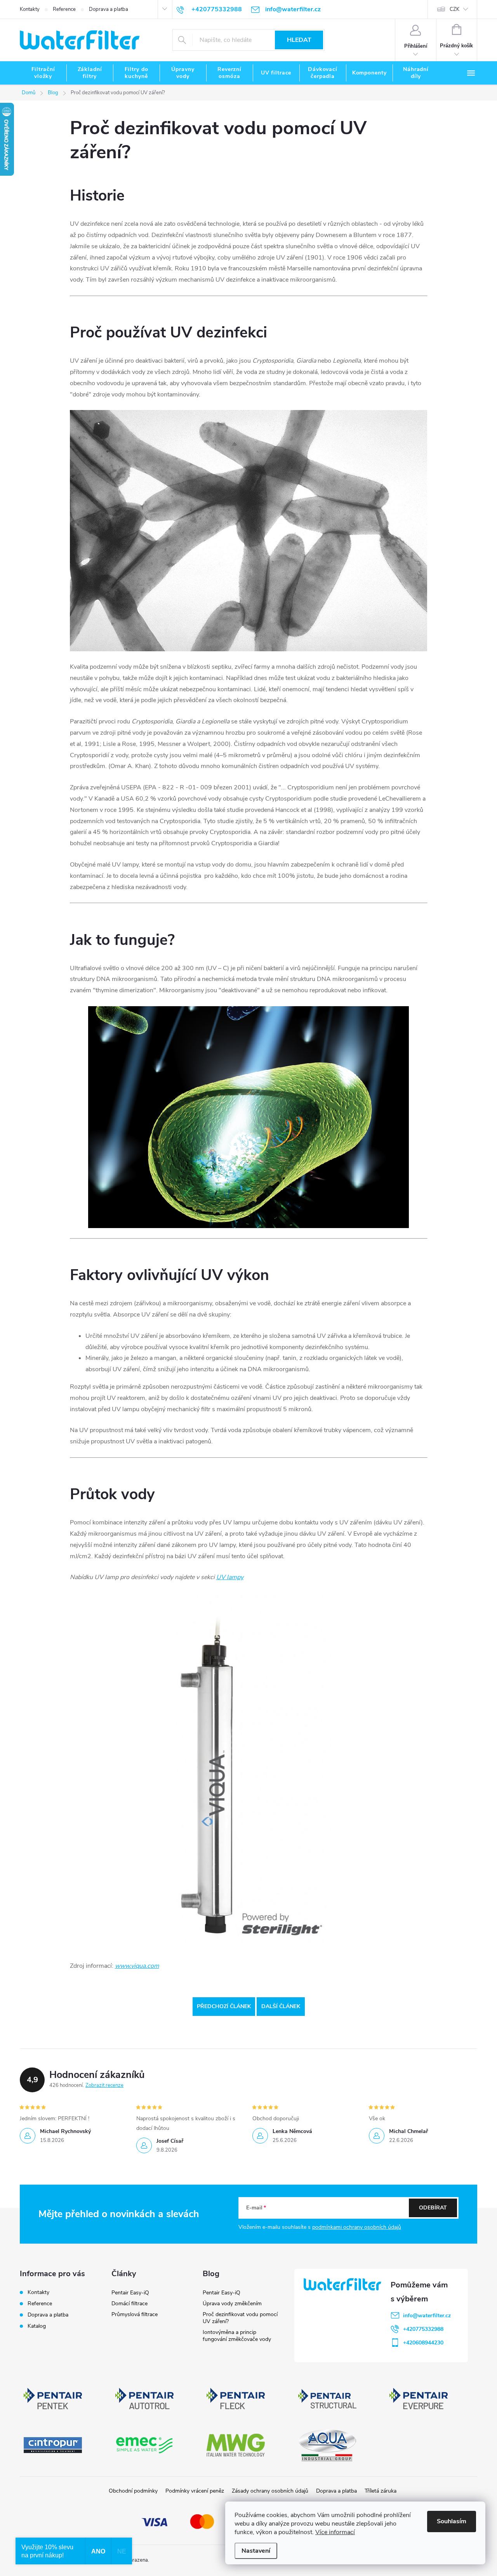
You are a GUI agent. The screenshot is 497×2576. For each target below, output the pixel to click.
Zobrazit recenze (104, 2085)
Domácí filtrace (129, 2304)
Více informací (335, 2532)
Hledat (299, 40)
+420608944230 (423, 2343)
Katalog (37, 2326)
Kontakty (30, 9)
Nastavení (256, 2551)
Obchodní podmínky (133, 2491)
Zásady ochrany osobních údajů (270, 2491)
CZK (454, 9)
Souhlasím (452, 2521)
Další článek (281, 2006)
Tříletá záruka (381, 2491)
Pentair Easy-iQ (130, 2293)
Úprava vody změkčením (232, 2304)
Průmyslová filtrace (135, 2314)
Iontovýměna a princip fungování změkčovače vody (237, 2336)
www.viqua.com (137, 1966)
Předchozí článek (224, 2006)
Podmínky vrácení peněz (195, 2491)
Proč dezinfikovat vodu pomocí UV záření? (240, 2318)
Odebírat (433, 2208)
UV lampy (230, 1577)
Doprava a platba (109, 9)
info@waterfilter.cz (427, 2316)
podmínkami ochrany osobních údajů (357, 2227)
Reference (64, 9)
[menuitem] (43, 73)
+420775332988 (423, 2329)
